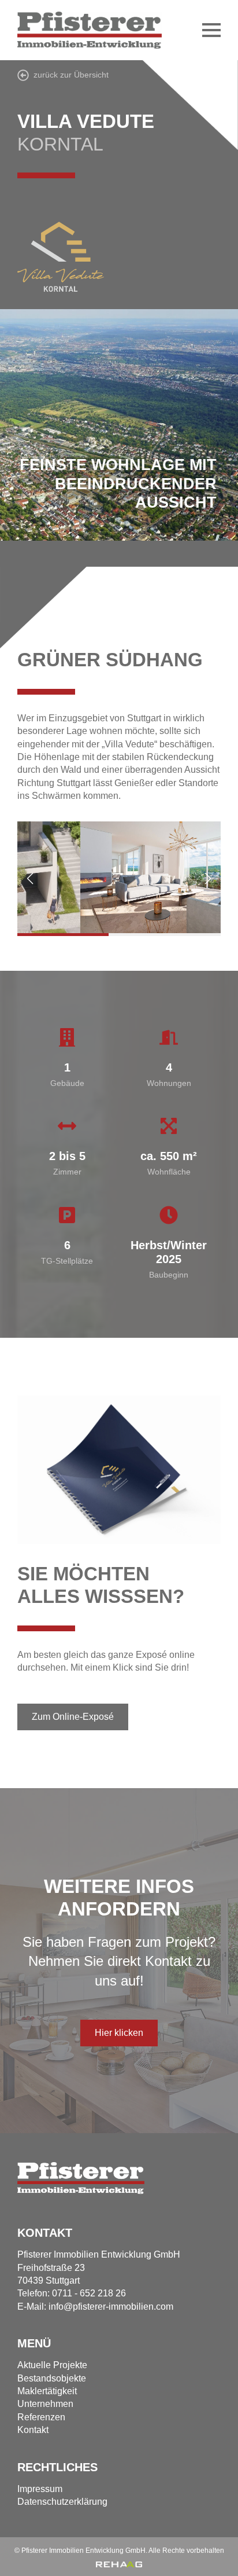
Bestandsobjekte (52, 2378)
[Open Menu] (211, 30)
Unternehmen (45, 2404)
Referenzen (41, 2417)
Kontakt (33, 2430)
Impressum (40, 2489)
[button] (30, 879)
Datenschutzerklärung (62, 2502)
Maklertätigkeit (47, 2391)
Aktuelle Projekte (52, 2365)
